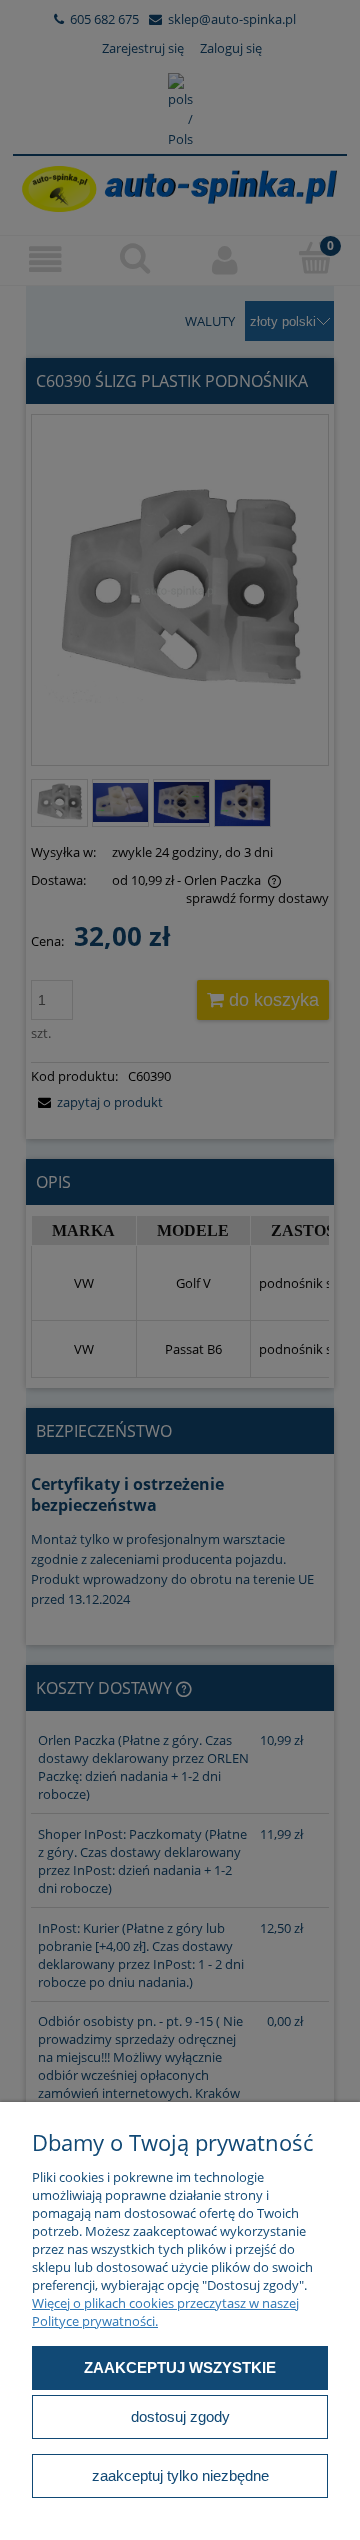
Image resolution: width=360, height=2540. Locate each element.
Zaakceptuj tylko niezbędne (180, 2475)
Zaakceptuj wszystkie (180, 2367)
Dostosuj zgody (180, 2416)
